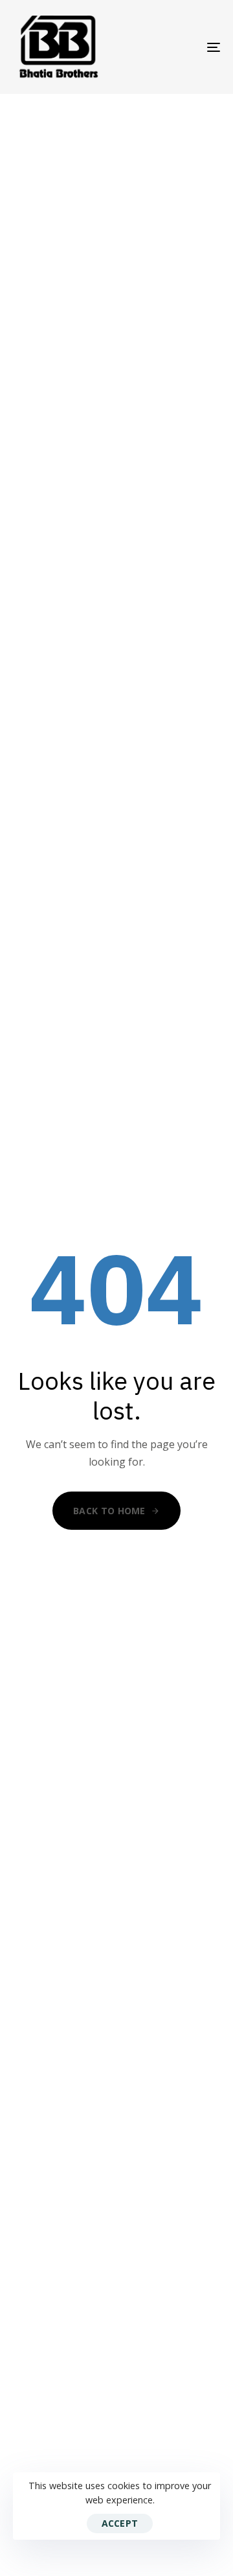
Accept (120, 2523)
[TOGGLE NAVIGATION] (185, 47)
